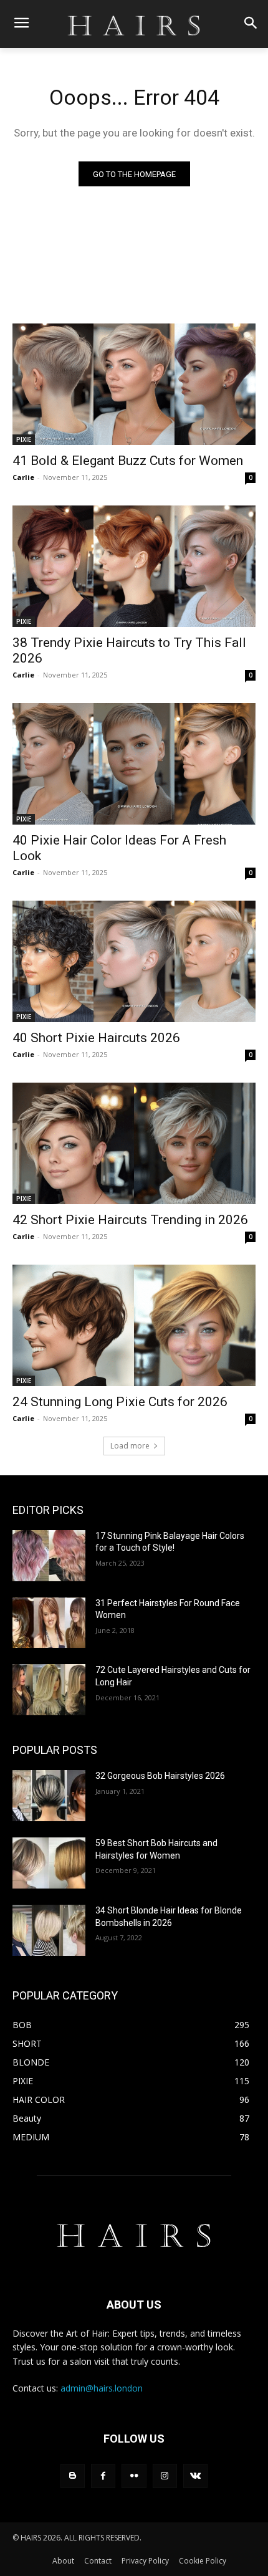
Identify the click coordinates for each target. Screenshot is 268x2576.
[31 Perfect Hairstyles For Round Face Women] (49, 1623)
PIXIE (24, 439)
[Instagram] (165, 2476)
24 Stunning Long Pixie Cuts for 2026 (120, 1402)
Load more (130, 1446)
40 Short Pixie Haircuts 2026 (96, 1038)
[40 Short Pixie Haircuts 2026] (134, 961)
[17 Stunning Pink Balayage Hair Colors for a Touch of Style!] (49, 1556)
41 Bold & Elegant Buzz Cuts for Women (128, 461)
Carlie (23, 477)
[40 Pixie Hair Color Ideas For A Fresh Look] (134, 764)
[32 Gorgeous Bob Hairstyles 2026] (49, 1796)
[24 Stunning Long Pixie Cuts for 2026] (134, 1325)
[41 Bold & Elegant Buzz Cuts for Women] (134, 384)
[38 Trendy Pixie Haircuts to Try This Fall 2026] (134, 566)
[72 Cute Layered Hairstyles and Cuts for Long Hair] (49, 1690)
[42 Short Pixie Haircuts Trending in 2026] (134, 1143)
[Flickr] (134, 2476)
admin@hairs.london (102, 2388)
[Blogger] (73, 2476)
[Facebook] (103, 2476)
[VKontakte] (195, 2476)
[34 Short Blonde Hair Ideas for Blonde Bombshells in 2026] (49, 1930)
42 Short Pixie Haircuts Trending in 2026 (130, 1220)
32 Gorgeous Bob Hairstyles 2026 (160, 1776)
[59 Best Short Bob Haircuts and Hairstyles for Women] (49, 1863)
